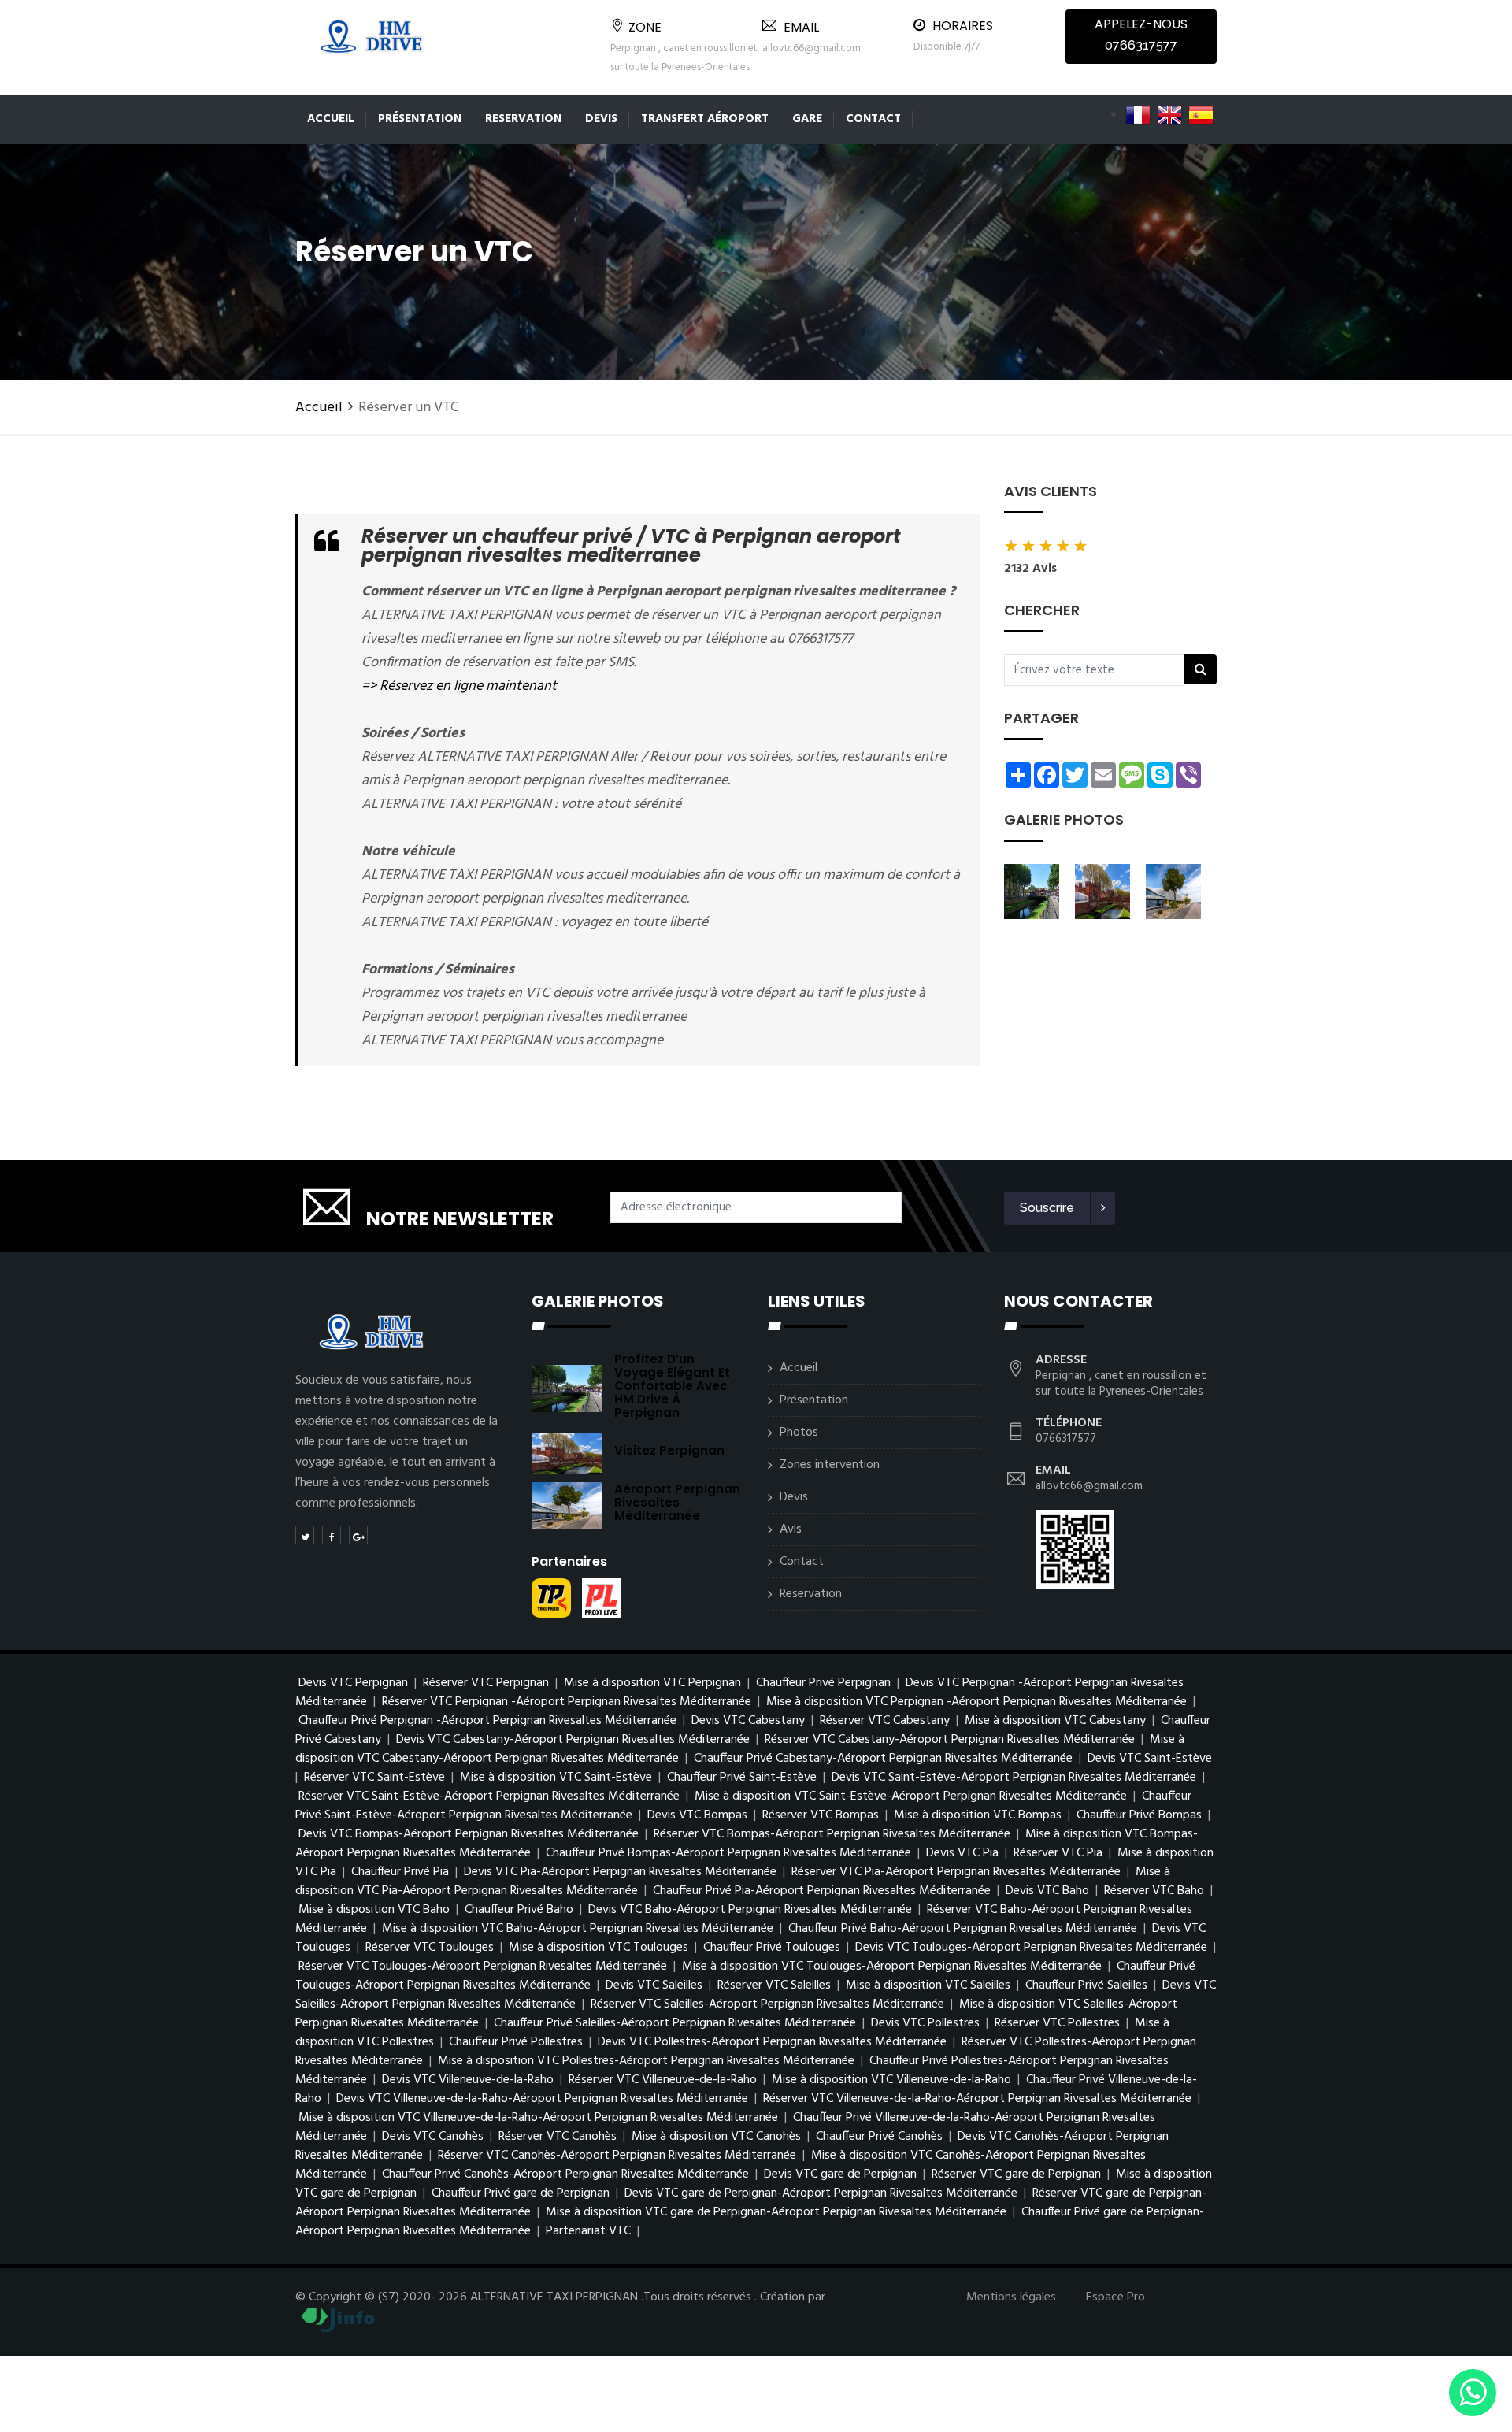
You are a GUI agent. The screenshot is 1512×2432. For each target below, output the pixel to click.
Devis (601, 119)
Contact (873, 119)
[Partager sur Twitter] (305, 1535)
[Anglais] (1169, 115)
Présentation (420, 119)
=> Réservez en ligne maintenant (459, 686)
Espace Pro (1115, 2297)
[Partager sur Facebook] (332, 1535)
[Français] (1138, 115)
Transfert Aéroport (705, 119)
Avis (791, 1529)
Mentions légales (1011, 2297)
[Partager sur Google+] (358, 1535)
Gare (807, 119)
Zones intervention (830, 1465)
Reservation (523, 119)
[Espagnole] (1201, 115)
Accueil (331, 119)
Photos (799, 1433)
